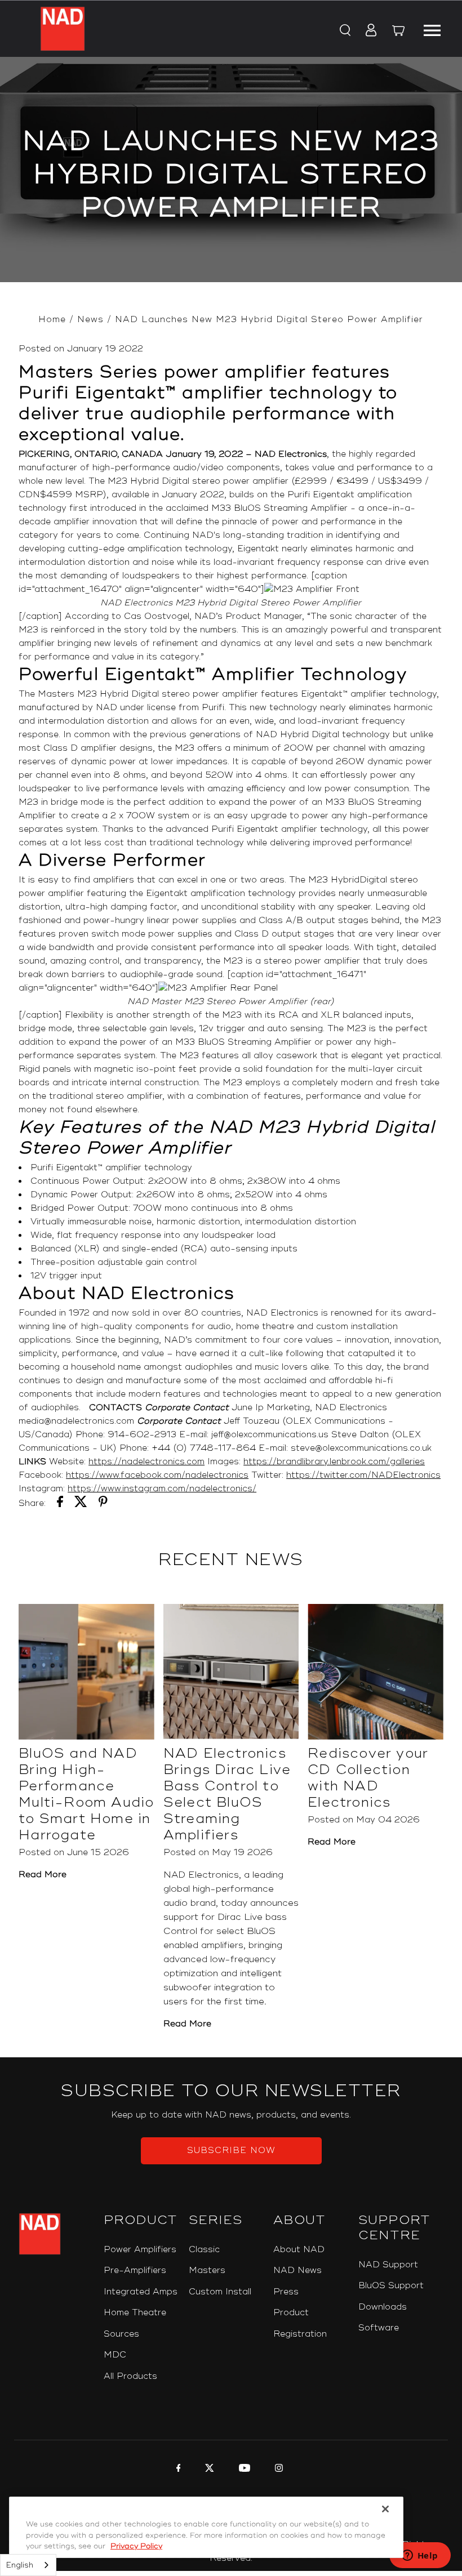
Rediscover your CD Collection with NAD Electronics (368, 1778)
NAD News (297, 2270)
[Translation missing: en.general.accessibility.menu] (432, 29)
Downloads (383, 2307)
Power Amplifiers (140, 2250)
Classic (204, 2250)
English (20, 2565)
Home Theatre (135, 2313)
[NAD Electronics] (63, 29)
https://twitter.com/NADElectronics (363, 1475)
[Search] (345, 31)
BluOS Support (391, 2286)
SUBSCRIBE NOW (231, 2151)
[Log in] (368, 31)
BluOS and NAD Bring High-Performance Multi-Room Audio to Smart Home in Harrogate (86, 1794)
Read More (43, 1875)
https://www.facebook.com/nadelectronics (157, 1475)
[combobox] (28, 2565)
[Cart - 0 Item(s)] (398, 32)
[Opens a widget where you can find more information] (420, 2556)
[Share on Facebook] (60, 1504)
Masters (207, 2270)
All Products (130, 2376)
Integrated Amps (141, 2292)
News (90, 320)
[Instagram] (277, 2470)
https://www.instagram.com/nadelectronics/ (162, 1489)
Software (379, 2328)
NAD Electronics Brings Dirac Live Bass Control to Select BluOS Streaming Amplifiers (227, 1794)
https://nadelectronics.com (146, 1462)
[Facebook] (177, 2470)
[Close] (385, 2509)
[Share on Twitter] (81, 1504)
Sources (121, 2334)
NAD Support (388, 2265)
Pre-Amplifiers (135, 2270)
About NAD (299, 2250)
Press (286, 2292)
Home (52, 320)
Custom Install (220, 2292)
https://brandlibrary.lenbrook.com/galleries (334, 1462)
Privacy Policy (136, 2546)
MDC (115, 2355)
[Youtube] (243, 2470)
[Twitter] (208, 2470)
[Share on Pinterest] (103, 1504)
